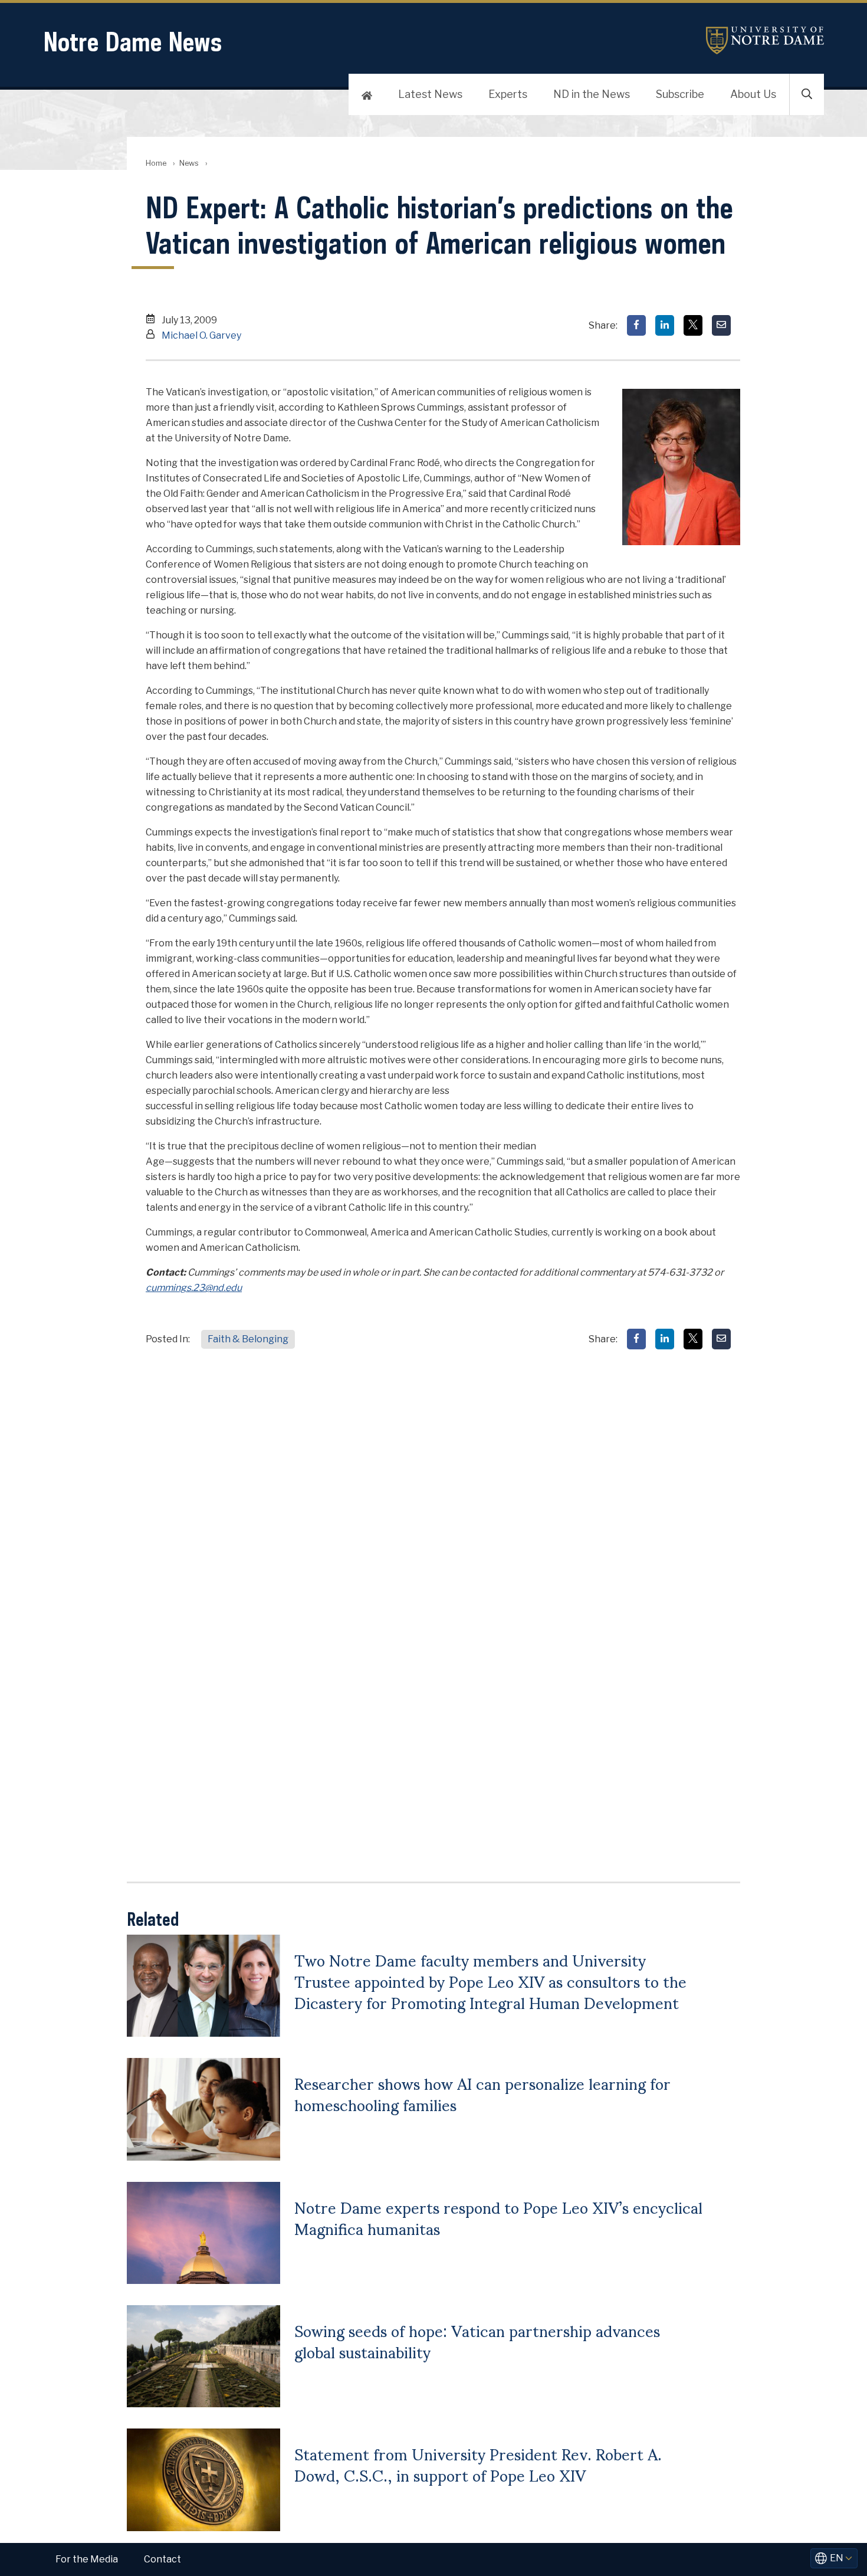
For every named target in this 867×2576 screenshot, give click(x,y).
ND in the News (592, 94)
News (189, 163)
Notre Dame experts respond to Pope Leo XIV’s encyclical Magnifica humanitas (498, 2217)
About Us (753, 94)
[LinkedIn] (665, 325)
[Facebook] (636, 325)
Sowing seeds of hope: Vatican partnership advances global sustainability (477, 2341)
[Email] (721, 325)
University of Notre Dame (765, 40)
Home (156, 163)
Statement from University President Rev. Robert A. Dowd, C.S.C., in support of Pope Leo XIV (478, 2464)
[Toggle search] (807, 94)
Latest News (430, 94)
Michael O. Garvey (201, 335)
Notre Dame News (133, 42)
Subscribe (680, 94)
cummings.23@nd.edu (194, 1288)
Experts (508, 94)
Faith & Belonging (248, 1339)
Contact (162, 2559)
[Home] (367, 94)
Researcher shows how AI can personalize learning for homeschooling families (482, 2093)
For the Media (87, 2559)
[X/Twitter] (693, 325)
